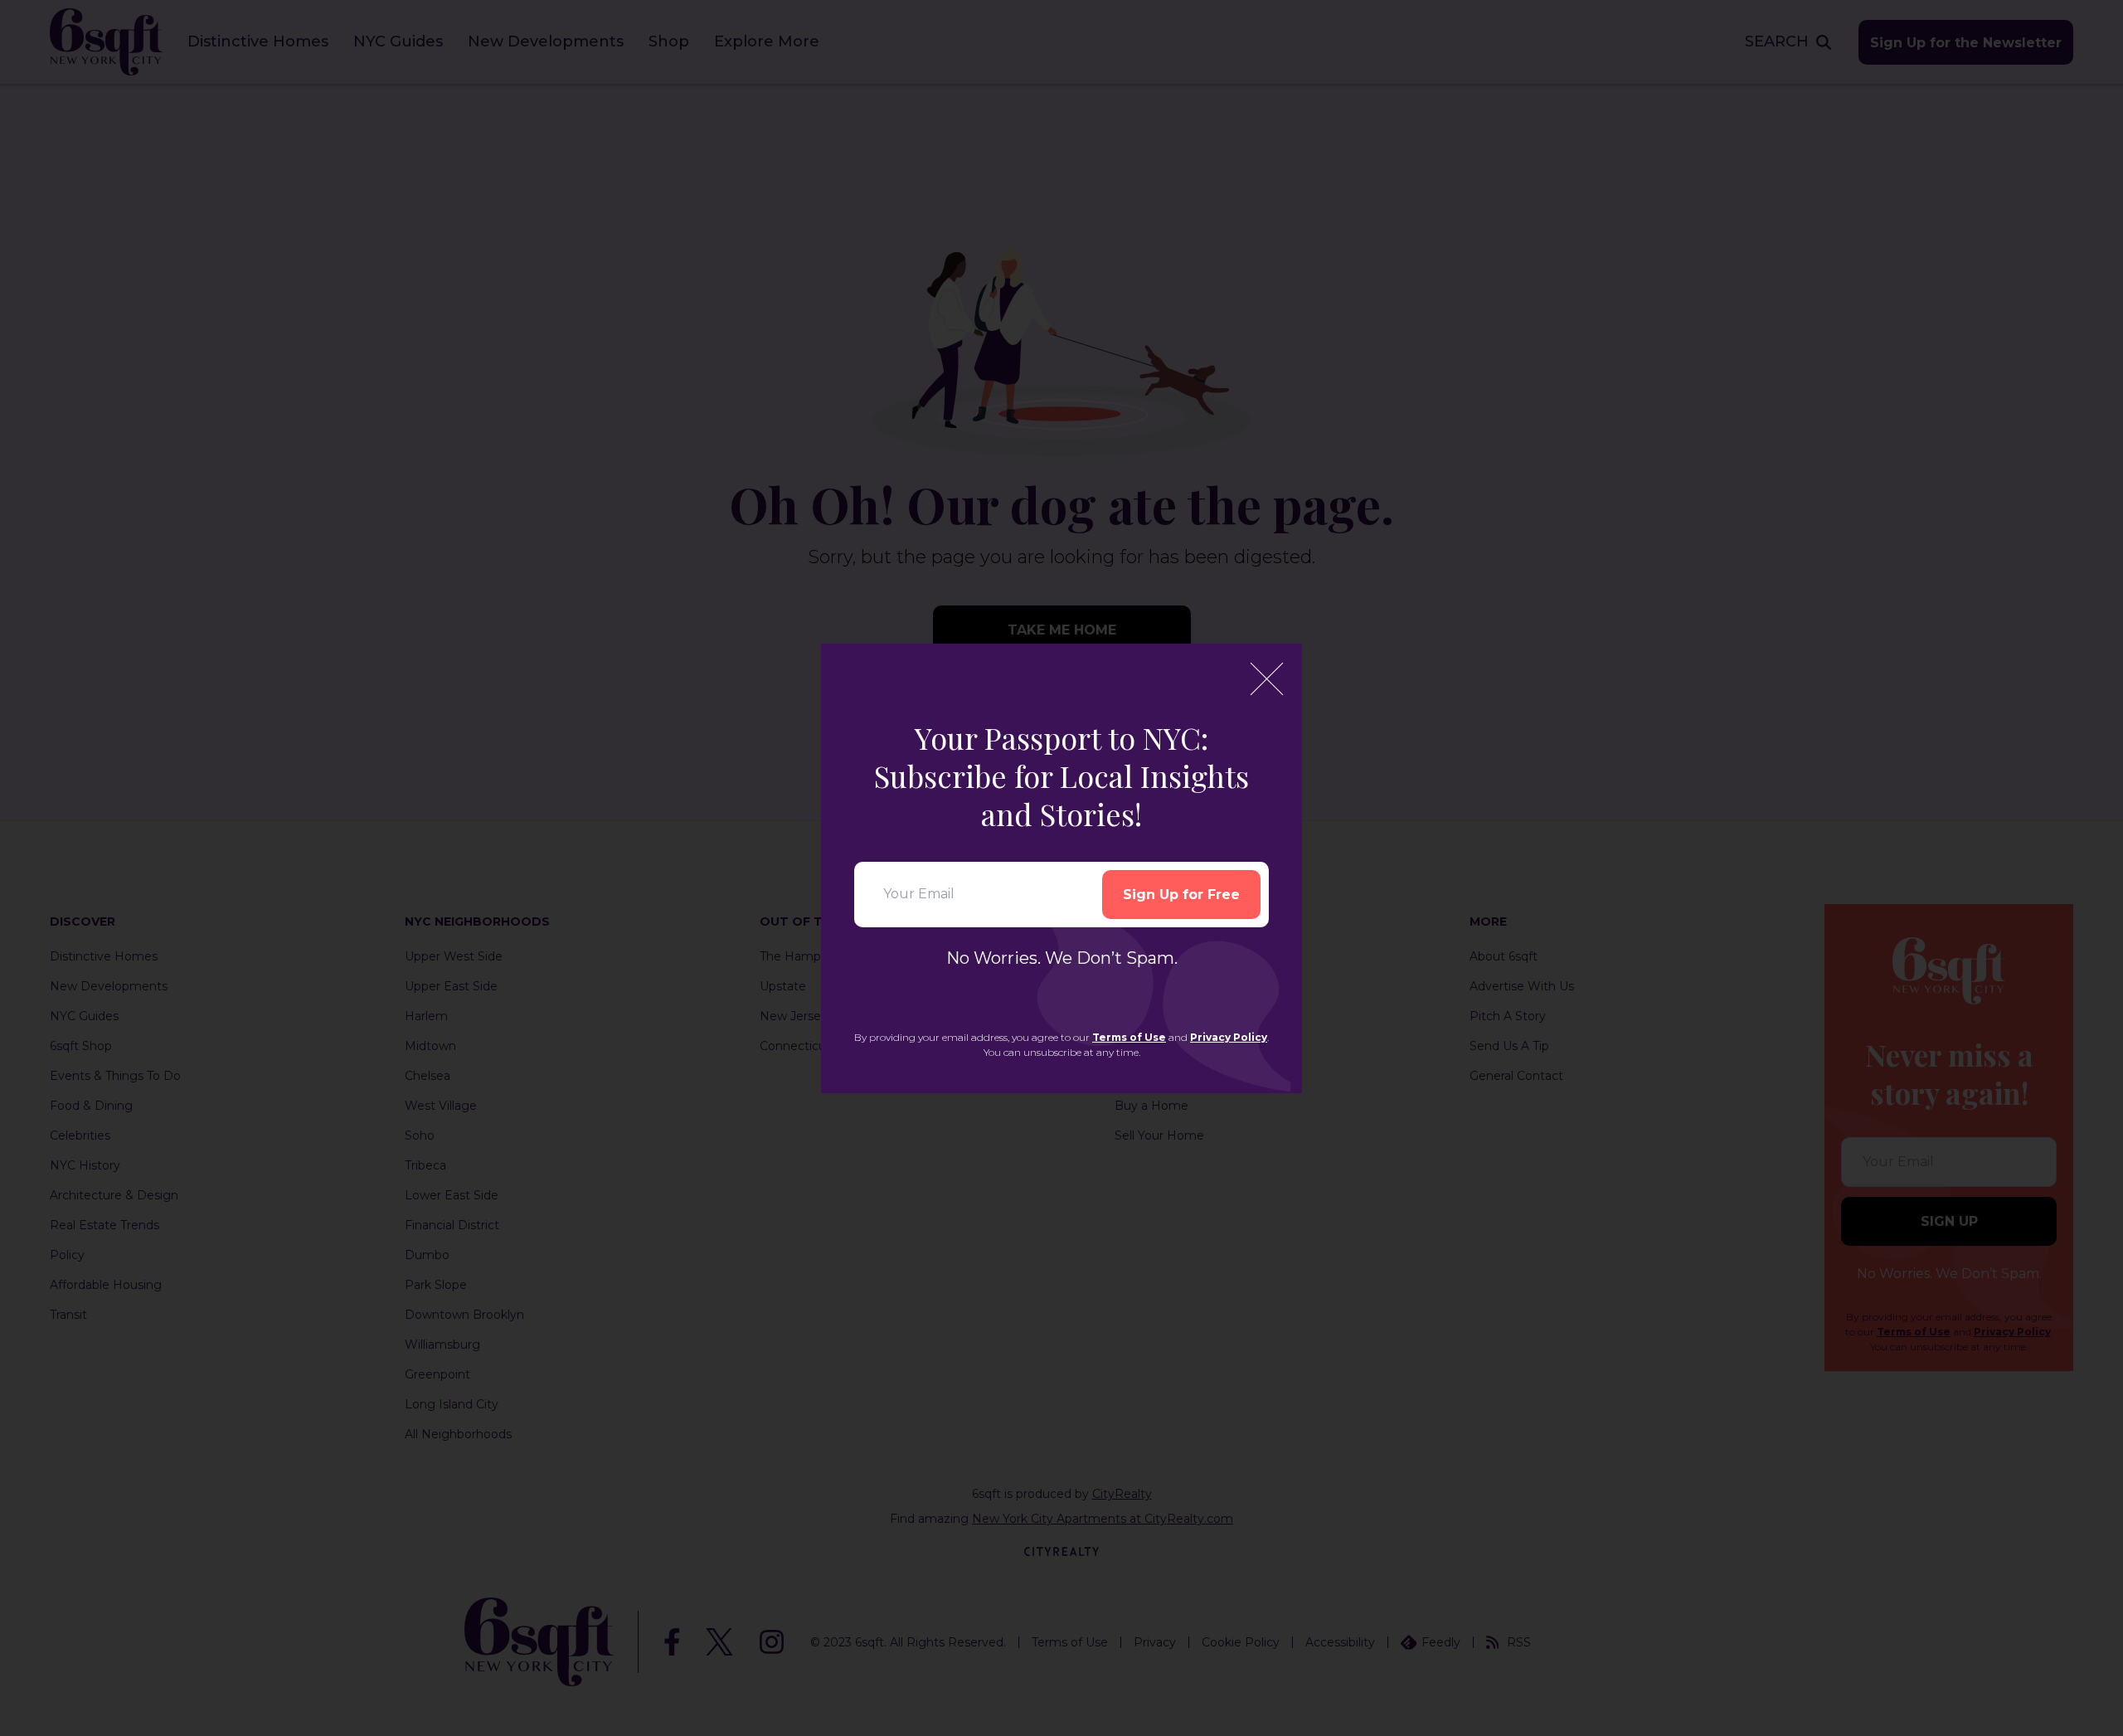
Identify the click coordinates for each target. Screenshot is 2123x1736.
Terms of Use (1129, 1037)
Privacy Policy (1229, 1037)
